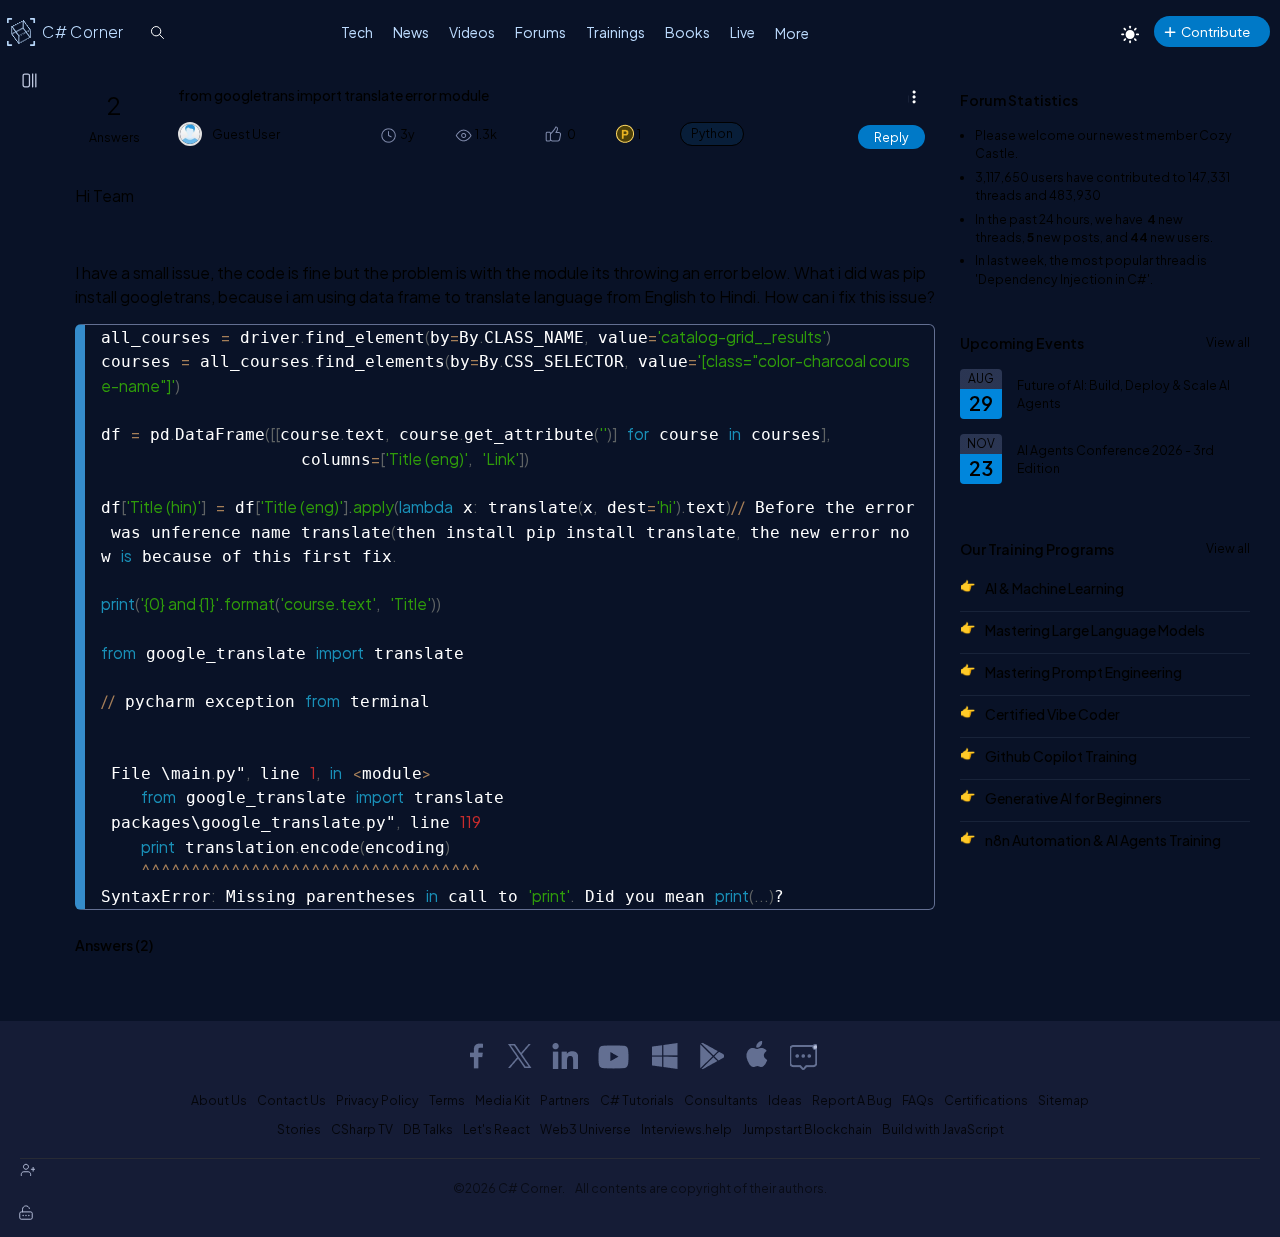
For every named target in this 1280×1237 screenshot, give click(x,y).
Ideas (785, 1100)
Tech (357, 32)
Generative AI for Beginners (1073, 798)
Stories (299, 1129)
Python (712, 133)
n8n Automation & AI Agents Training (1103, 840)
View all (1228, 342)
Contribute (1215, 31)
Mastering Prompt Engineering (1083, 672)
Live (742, 32)
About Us (219, 1100)
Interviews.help (686, 1129)
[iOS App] (757, 1056)
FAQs (918, 1100)
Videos (472, 32)
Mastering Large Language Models (1095, 630)
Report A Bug (852, 1100)
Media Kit (502, 1100)
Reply (891, 137)
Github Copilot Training (1061, 756)
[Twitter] (520, 1056)
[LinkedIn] (565, 1056)
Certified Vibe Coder (1052, 714)
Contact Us (291, 1100)
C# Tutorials (637, 1100)
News (411, 32)
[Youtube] (615, 1056)
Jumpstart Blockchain (807, 1129)
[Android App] (711, 1056)
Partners (565, 1100)
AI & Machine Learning (1054, 588)
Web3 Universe (585, 1129)
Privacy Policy (377, 1100)
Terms (447, 1100)
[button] (551, 134)
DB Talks (428, 1129)
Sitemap (1063, 1100)
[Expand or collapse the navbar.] (31, 82)
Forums (540, 32)
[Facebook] (476, 1056)
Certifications (986, 1100)
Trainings (615, 32)
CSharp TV (362, 1129)
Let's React (496, 1129)
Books (687, 32)
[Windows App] (665, 1056)
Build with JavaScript (943, 1129)
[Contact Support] (803, 1056)
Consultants (721, 1100)
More (792, 33)
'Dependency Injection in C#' (1062, 279)
